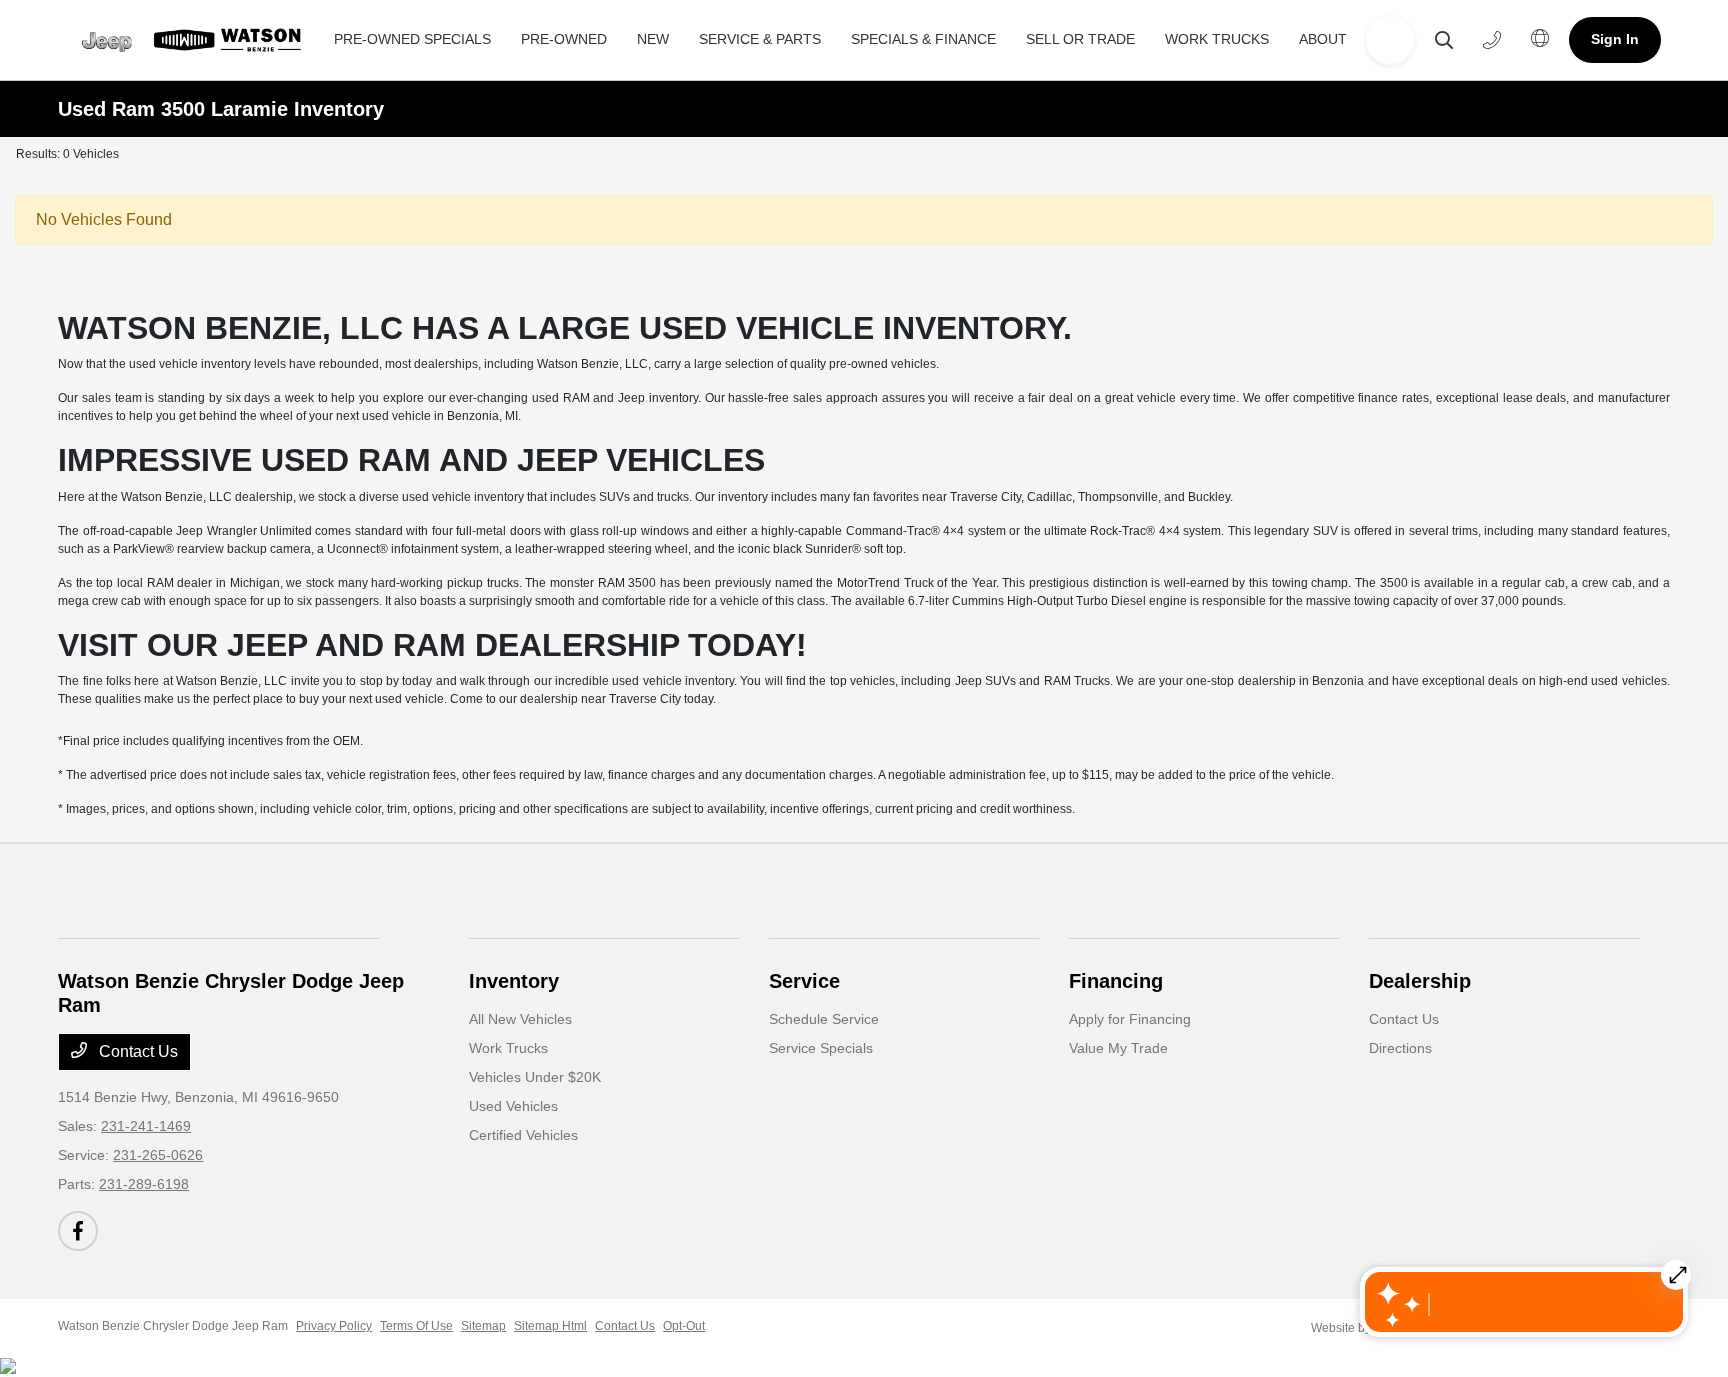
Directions (1400, 1048)
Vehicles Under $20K (535, 1077)
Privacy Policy (334, 1326)
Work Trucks (508, 1048)
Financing (1116, 981)
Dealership (1420, 981)
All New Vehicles (520, 1019)
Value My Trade (1118, 1048)
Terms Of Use (416, 1326)
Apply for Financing (1130, 1019)
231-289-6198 (144, 1184)
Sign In (1615, 39)
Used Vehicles (513, 1106)
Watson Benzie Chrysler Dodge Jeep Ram (173, 1326)
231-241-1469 (146, 1126)
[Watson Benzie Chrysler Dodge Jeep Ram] (191, 40)
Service (804, 981)
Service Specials (821, 1048)
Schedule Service (824, 1019)
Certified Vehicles (523, 1135)
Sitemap (483, 1326)
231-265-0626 (158, 1155)
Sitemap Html (550, 1326)
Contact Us (136, 1051)
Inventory (514, 981)
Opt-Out (684, 1326)
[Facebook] (78, 1231)
